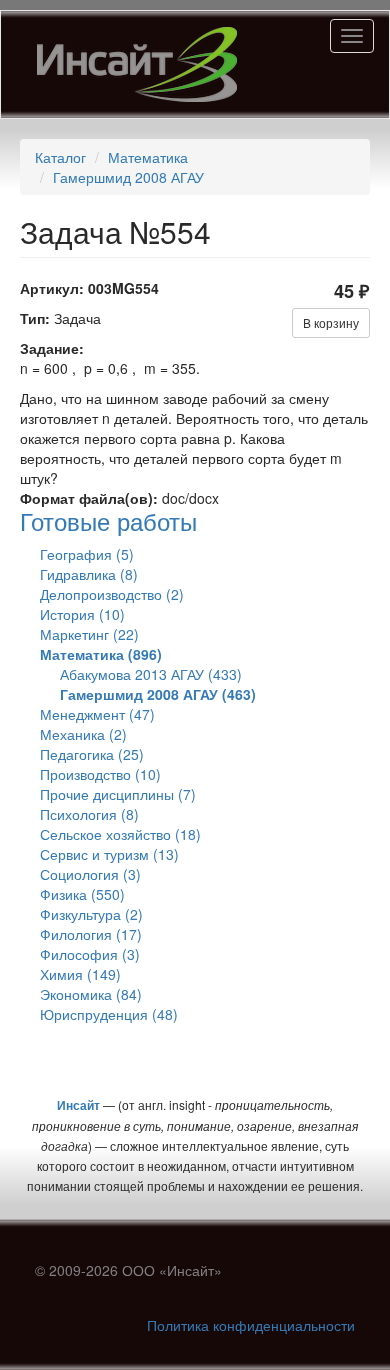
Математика (148, 157)
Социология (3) (90, 874)
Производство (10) (100, 774)
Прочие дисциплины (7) (118, 794)
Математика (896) (101, 654)
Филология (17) (91, 934)
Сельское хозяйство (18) (120, 834)
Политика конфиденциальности (251, 1325)
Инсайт (78, 1105)
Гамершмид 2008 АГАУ (128, 177)
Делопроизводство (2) (112, 594)
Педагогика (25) (92, 754)
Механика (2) (83, 734)
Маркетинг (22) (89, 634)
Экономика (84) (91, 994)
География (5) (87, 554)
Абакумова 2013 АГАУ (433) (151, 674)
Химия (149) (80, 974)
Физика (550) (82, 894)
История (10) (82, 614)
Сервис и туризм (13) (109, 854)
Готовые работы (108, 520)
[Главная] (137, 64)
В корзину (331, 322)
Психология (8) (89, 814)
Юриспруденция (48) (109, 1014)
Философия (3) (90, 954)
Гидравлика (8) (89, 574)
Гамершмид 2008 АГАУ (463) (158, 694)
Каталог (60, 157)
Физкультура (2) (91, 914)
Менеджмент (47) (97, 714)
